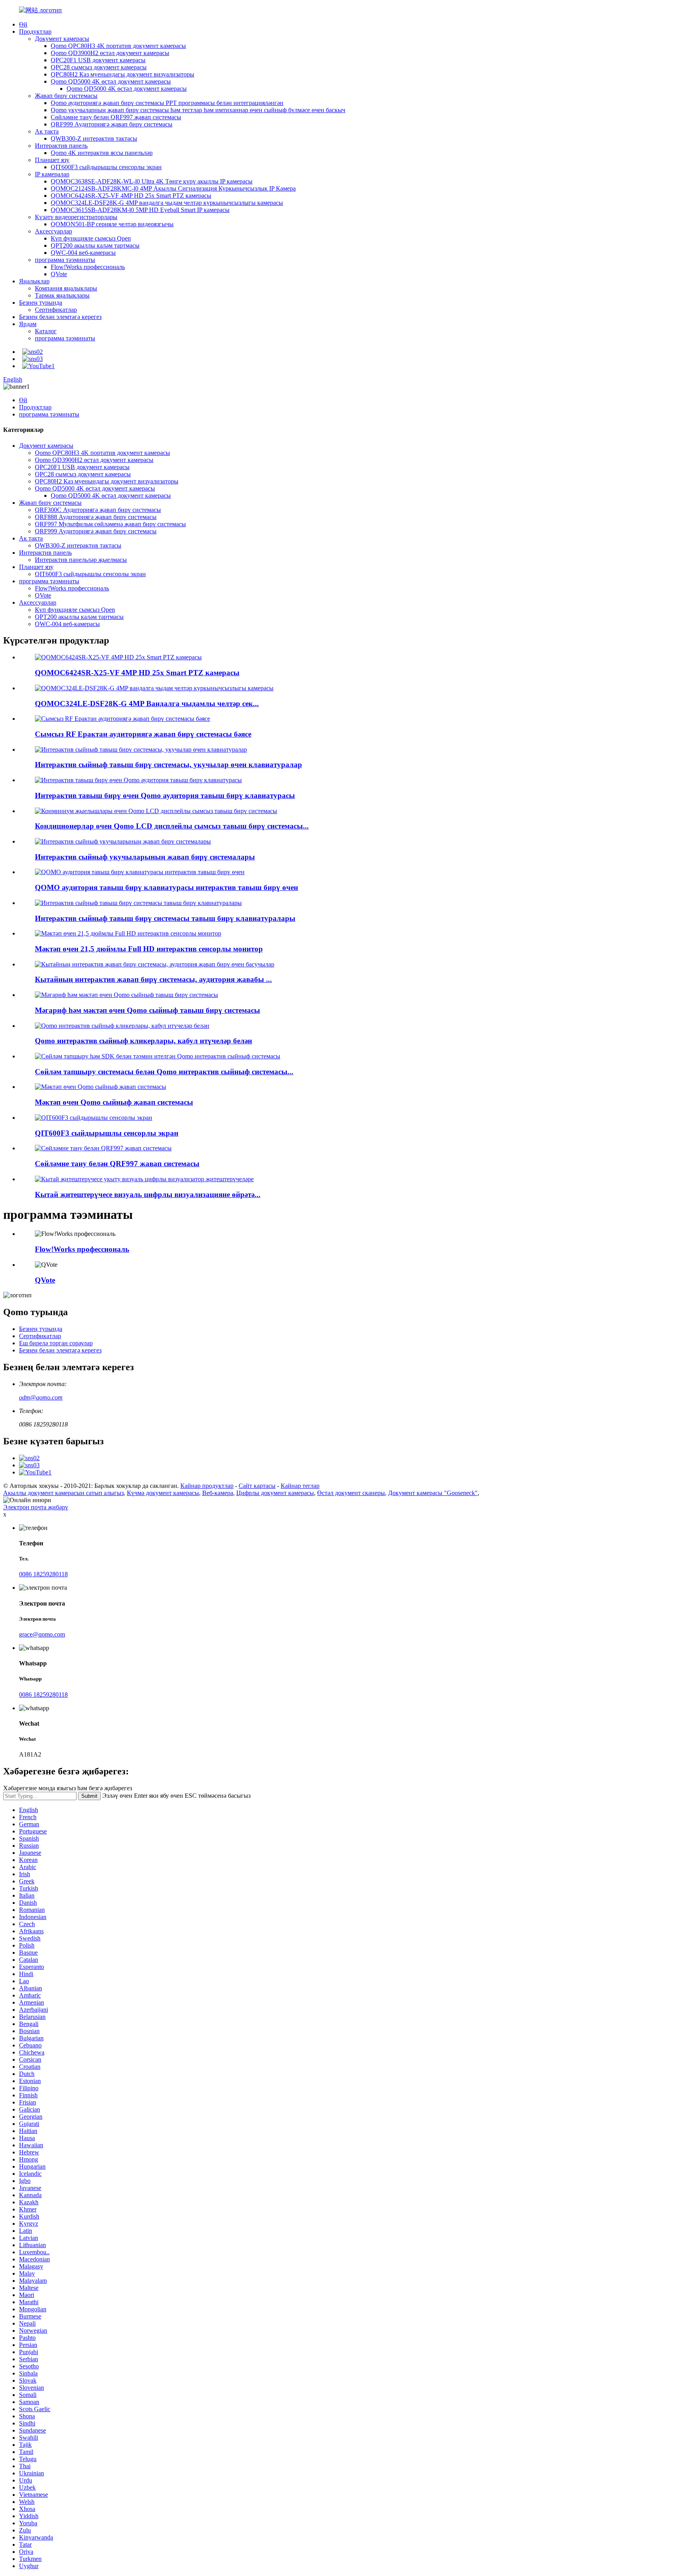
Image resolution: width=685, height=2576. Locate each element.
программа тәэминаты (65, 260)
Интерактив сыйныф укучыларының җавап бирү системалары (145, 857)
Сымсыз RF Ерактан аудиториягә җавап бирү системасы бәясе (143, 734)
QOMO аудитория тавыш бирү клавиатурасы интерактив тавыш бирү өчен (166, 887)
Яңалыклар (34, 281)
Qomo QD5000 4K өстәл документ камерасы (111, 81)
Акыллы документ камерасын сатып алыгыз (63, 1493)
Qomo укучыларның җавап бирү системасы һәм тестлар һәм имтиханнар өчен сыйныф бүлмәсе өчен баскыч (198, 110)
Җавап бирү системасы (66, 96)
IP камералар (52, 174)
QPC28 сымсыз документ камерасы (99, 67)
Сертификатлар (56, 310)
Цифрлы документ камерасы (275, 1493)
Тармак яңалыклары (62, 295)
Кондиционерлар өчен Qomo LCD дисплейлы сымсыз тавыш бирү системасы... (172, 826)
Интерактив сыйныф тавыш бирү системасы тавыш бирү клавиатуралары (165, 918)
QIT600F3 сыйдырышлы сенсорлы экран (106, 167)
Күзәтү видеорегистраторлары (76, 217)
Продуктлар (35, 32)
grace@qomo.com (42, 1634)
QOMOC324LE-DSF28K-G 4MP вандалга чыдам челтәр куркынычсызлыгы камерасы (167, 203)
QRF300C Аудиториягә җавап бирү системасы (98, 510)
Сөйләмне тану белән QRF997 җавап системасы (116, 117)
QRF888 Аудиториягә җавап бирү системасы (96, 517)
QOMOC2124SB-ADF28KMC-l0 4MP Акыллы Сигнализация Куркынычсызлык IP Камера (173, 188)
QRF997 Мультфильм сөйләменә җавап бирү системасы (110, 524)
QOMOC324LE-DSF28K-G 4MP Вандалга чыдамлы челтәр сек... (147, 704)
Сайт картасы (257, 1486)
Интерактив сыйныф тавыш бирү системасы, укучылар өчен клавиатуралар (168, 765)
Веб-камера (218, 1493)
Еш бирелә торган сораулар (56, 1343)
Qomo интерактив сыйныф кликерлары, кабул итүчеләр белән (144, 1041)
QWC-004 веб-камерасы (83, 253)
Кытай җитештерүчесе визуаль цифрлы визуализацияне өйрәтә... (148, 1194)
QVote (59, 274)
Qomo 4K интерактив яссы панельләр (102, 153)
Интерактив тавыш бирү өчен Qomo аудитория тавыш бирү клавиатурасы (165, 795)
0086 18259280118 (43, 1574)
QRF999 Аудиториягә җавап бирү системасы (112, 124)
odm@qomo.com (41, 1397)
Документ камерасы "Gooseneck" (433, 1493)
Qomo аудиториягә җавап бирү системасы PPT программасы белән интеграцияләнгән (167, 103)
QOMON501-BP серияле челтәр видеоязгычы (112, 224)
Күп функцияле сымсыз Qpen (91, 238)
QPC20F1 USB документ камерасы (98, 60)
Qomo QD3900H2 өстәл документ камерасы (110, 53)
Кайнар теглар (300, 1486)
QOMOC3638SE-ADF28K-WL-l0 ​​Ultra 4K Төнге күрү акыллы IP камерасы (152, 181)
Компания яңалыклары (66, 288)
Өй (23, 24)
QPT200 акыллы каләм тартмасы (95, 245)
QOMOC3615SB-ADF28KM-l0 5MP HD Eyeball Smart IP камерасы (140, 210)
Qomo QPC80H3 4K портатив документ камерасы (118, 46)
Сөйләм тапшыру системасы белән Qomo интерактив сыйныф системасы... (164, 1072)
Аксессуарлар (54, 231)
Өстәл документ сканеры (351, 1493)
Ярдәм (28, 324)
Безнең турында (41, 303)
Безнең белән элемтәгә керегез (60, 317)
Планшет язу (52, 160)
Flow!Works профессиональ (88, 267)
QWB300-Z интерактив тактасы (94, 138)
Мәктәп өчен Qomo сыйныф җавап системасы (114, 1102)
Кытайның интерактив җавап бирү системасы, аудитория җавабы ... (153, 979)
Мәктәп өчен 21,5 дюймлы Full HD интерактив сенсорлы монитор (149, 949)
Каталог (46, 331)
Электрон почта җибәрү (36, 1507)
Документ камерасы (62, 39)
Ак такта (47, 131)
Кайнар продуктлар (207, 1486)
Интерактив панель (61, 146)
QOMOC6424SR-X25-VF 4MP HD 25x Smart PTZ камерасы (131, 196)
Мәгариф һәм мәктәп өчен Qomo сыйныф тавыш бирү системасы (147, 1010)
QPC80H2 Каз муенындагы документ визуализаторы (122, 74)
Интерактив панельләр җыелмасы (81, 560)
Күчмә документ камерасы (163, 1493)
